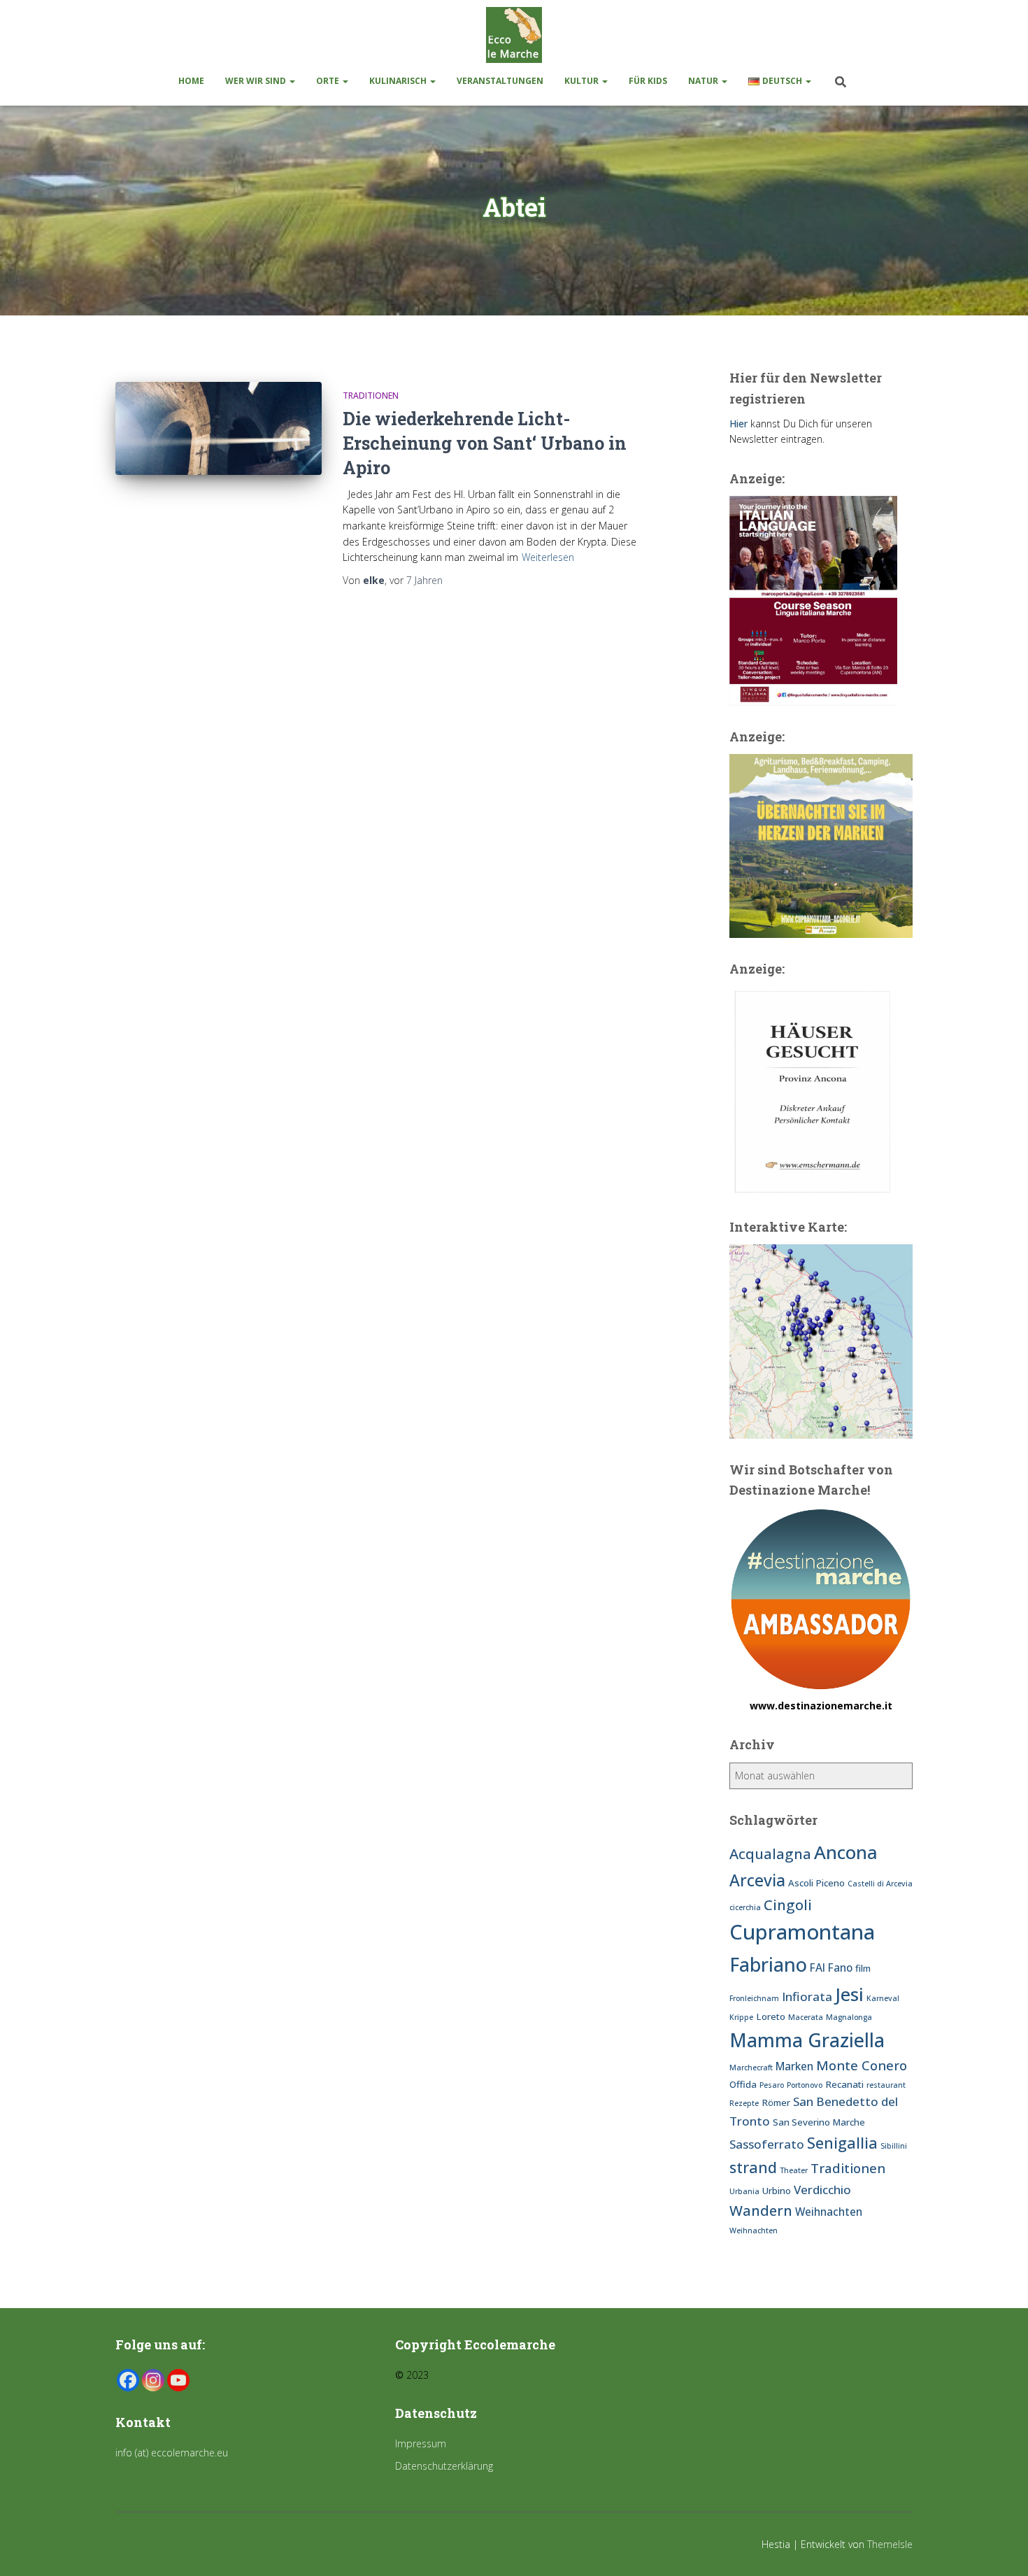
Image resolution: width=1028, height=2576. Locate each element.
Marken (794, 2066)
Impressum (421, 2443)
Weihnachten (829, 2212)
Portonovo (805, 2085)
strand (753, 2167)
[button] (292, 81)
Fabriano (768, 1964)
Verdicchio (822, 2190)
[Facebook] (128, 2380)
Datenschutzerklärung (444, 2466)
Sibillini (894, 2146)
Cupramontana (802, 1932)
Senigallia (842, 2143)
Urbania (744, 2191)
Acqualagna (770, 1853)
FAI (818, 1967)
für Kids (648, 81)
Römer (776, 2102)
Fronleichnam (754, 1998)
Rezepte (744, 2103)
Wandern (761, 2210)
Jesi (849, 1994)
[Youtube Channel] (178, 2380)
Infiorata (807, 1997)
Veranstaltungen (500, 81)
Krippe (741, 2017)
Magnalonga (849, 2017)
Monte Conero (862, 2065)
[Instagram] (153, 2380)
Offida (743, 2084)
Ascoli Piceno (816, 1883)
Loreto (771, 2016)
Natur (704, 81)
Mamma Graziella (807, 2040)
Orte (329, 81)
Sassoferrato (767, 2144)
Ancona (846, 1852)
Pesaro (772, 2085)
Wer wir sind (257, 81)
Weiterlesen (548, 557)
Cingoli (788, 1905)
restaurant (886, 2085)
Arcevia (757, 1880)
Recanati (844, 2084)
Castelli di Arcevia (880, 1884)
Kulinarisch (399, 81)
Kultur (583, 81)
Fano (840, 1967)
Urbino (777, 2191)
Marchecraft (751, 2068)
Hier (738, 424)
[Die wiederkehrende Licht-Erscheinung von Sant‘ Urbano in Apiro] (219, 428)
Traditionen (371, 396)
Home (191, 81)
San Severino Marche (819, 2122)
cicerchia (745, 1907)
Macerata (806, 2017)
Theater (794, 2170)
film (863, 1968)
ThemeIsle (890, 2544)
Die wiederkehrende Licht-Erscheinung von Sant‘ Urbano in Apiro (485, 443)
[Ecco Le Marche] (514, 35)
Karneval (883, 1998)
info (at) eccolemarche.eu (173, 2453)
